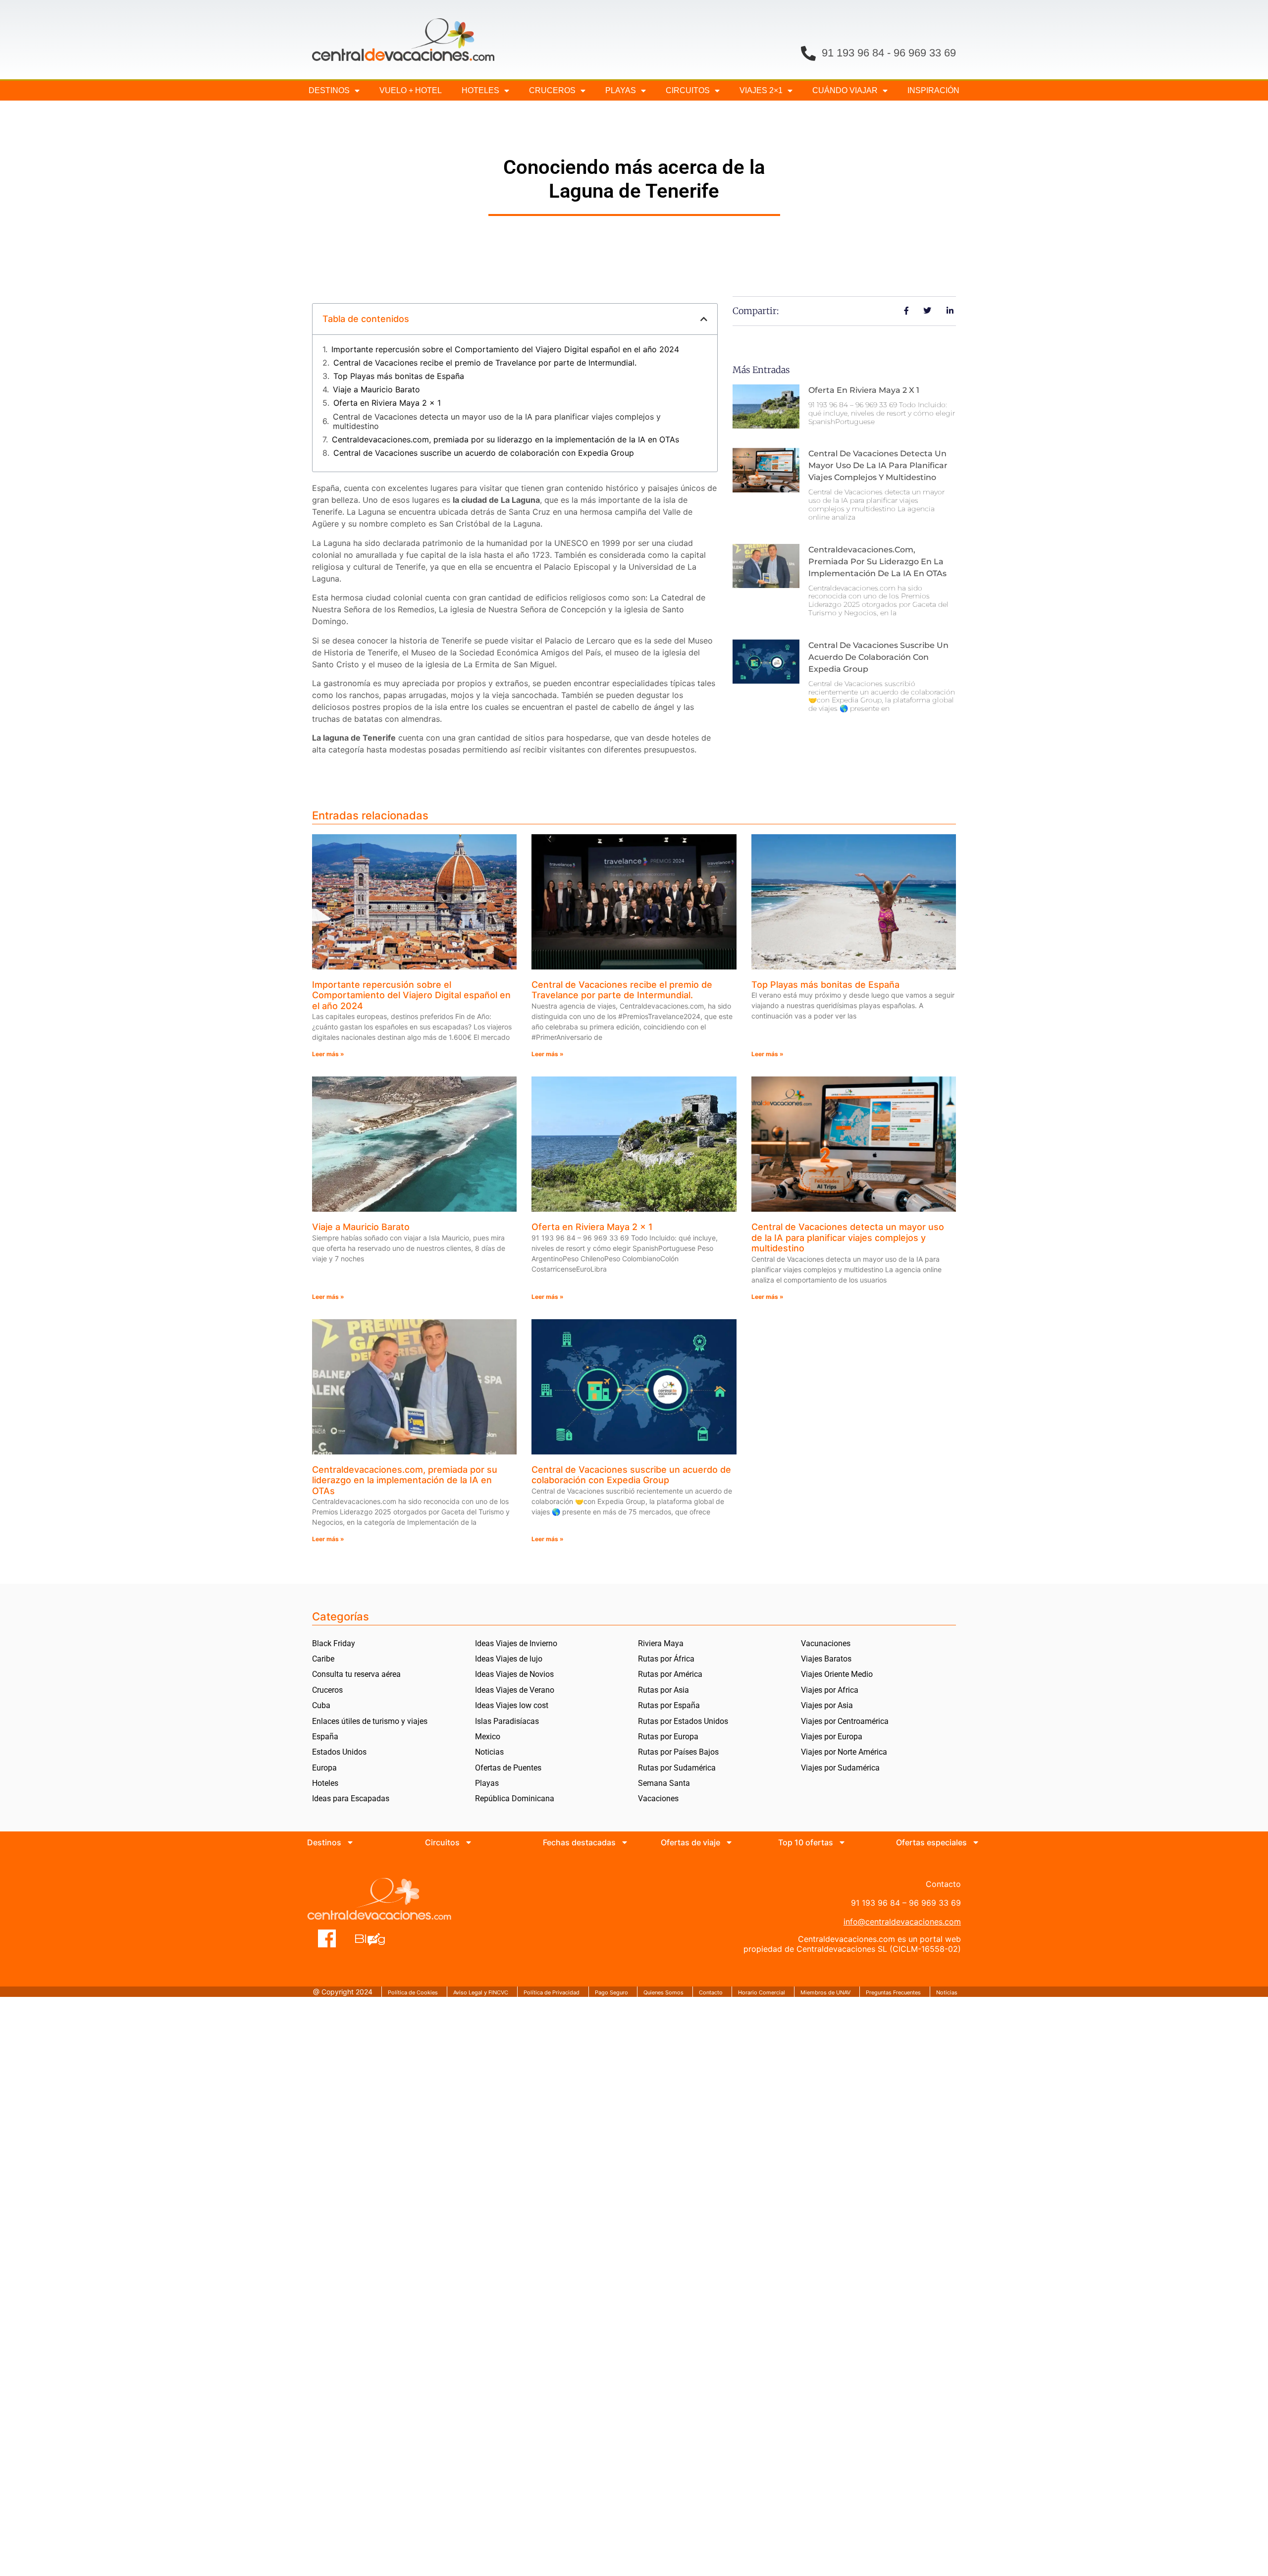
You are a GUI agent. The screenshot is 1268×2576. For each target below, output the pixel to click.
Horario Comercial (762, 1992)
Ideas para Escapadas (351, 1798)
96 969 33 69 (925, 53)
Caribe (323, 1659)
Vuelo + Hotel (411, 90)
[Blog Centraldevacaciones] (375, 1938)
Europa (324, 1768)
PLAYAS (621, 90)
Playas (487, 1783)
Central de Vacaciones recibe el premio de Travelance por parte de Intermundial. (485, 363)
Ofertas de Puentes (508, 1768)
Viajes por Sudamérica (840, 1768)
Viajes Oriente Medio (837, 1674)
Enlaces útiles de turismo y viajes (370, 1721)
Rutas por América (670, 1674)
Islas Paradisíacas (507, 1721)
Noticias (489, 1752)
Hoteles (480, 90)
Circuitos (688, 90)
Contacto (711, 1992)
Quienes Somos (663, 1992)
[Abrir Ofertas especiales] (976, 1842)
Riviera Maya (661, 1643)
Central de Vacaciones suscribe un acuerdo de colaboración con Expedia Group (484, 453)
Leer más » (328, 1054)
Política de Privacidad (552, 1992)
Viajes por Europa (832, 1737)
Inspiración (933, 90)
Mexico (488, 1737)
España (325, 1737)
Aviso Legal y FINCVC (481, 1992)
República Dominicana (515, 1798)
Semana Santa (664, 1783)
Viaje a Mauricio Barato (376, 390)
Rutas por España (669, 1705)
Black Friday (334, 1643)
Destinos (329, 90)
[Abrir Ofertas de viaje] (729, 1842)
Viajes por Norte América (844, 1752)
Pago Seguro (611, 1992)
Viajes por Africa (830, 1690)
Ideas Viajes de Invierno (516, 1643)
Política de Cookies (413, 1992)
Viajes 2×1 (761, 90)
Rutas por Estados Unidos (683, 1721)
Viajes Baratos (826, 1659)
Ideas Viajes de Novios (514, 1674)
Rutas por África (666, 1659)
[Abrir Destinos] (350, 1842)
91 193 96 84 (853, 53)
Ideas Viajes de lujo (509, 1659)
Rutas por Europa (668, 1737)
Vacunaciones (826, 1643)
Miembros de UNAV (825, 1992)
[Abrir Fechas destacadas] (625, 1842)
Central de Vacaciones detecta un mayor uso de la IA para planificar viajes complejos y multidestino (497, 422)
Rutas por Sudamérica (677, 1768)
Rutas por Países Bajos (678, 1752)
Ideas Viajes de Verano (515, 1690)
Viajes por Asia (827, 1705)
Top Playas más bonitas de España (399, 376)
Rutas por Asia (663, 1690)
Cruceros (552, 90)
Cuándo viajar (845, 90)
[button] (704, 319)
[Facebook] (327, 1938)
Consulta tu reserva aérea (356, 1674)
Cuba (321, 1705)
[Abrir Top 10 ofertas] (842, 1842)
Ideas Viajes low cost (512, 1705)
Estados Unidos (339, 1752)
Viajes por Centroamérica (845, 1721)
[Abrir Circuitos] (469, 1842)
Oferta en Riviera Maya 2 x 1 (387, 403)
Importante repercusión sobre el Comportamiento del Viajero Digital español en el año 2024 (505, 349)
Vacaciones (658, 1798)
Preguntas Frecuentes (893, 1992)
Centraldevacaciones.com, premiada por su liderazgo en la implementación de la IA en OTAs (505, 440)
